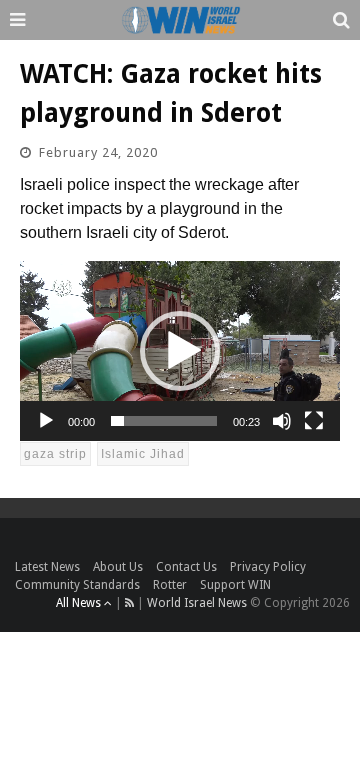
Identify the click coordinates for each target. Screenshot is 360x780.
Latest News (47, 567)
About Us (118, 567)
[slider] (164, 421)
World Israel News (197, 603)
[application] (180, 351)
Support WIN (235, 585)
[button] (180, 351)
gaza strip (55, 454)
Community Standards (77, 585)
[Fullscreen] (314, 421)
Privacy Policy (268, 567)
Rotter (170, 585)
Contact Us (186, 567)
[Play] (46, 421)
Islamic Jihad (143, 454)
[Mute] (282, 421)
